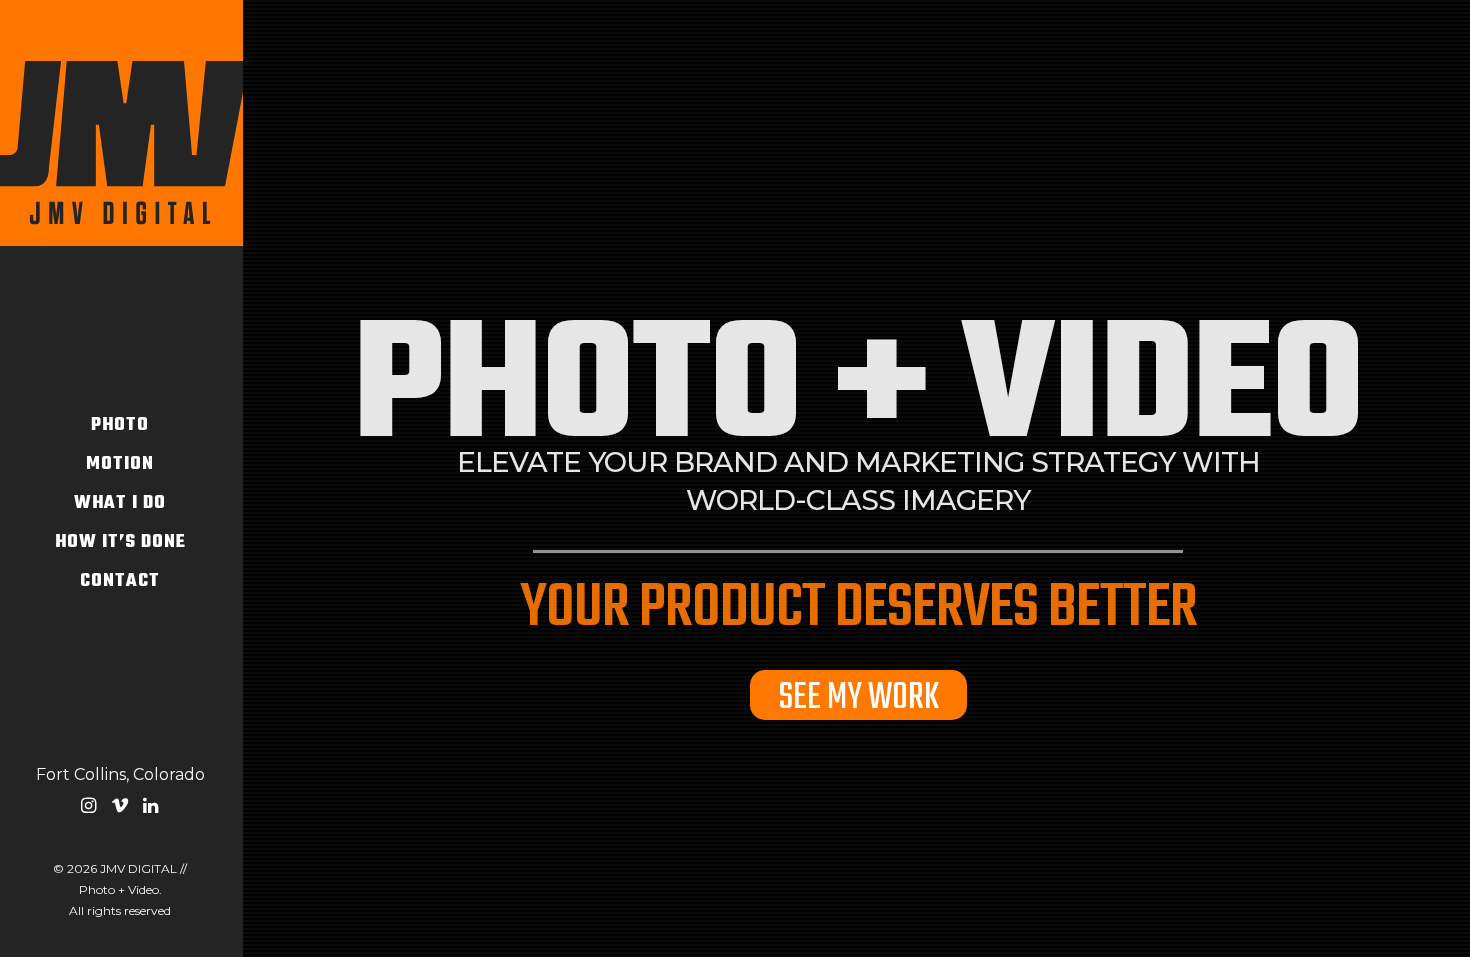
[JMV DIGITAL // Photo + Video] (120, 123)
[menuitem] (89, 809)
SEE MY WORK (858, 695)
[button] (89, 809)
